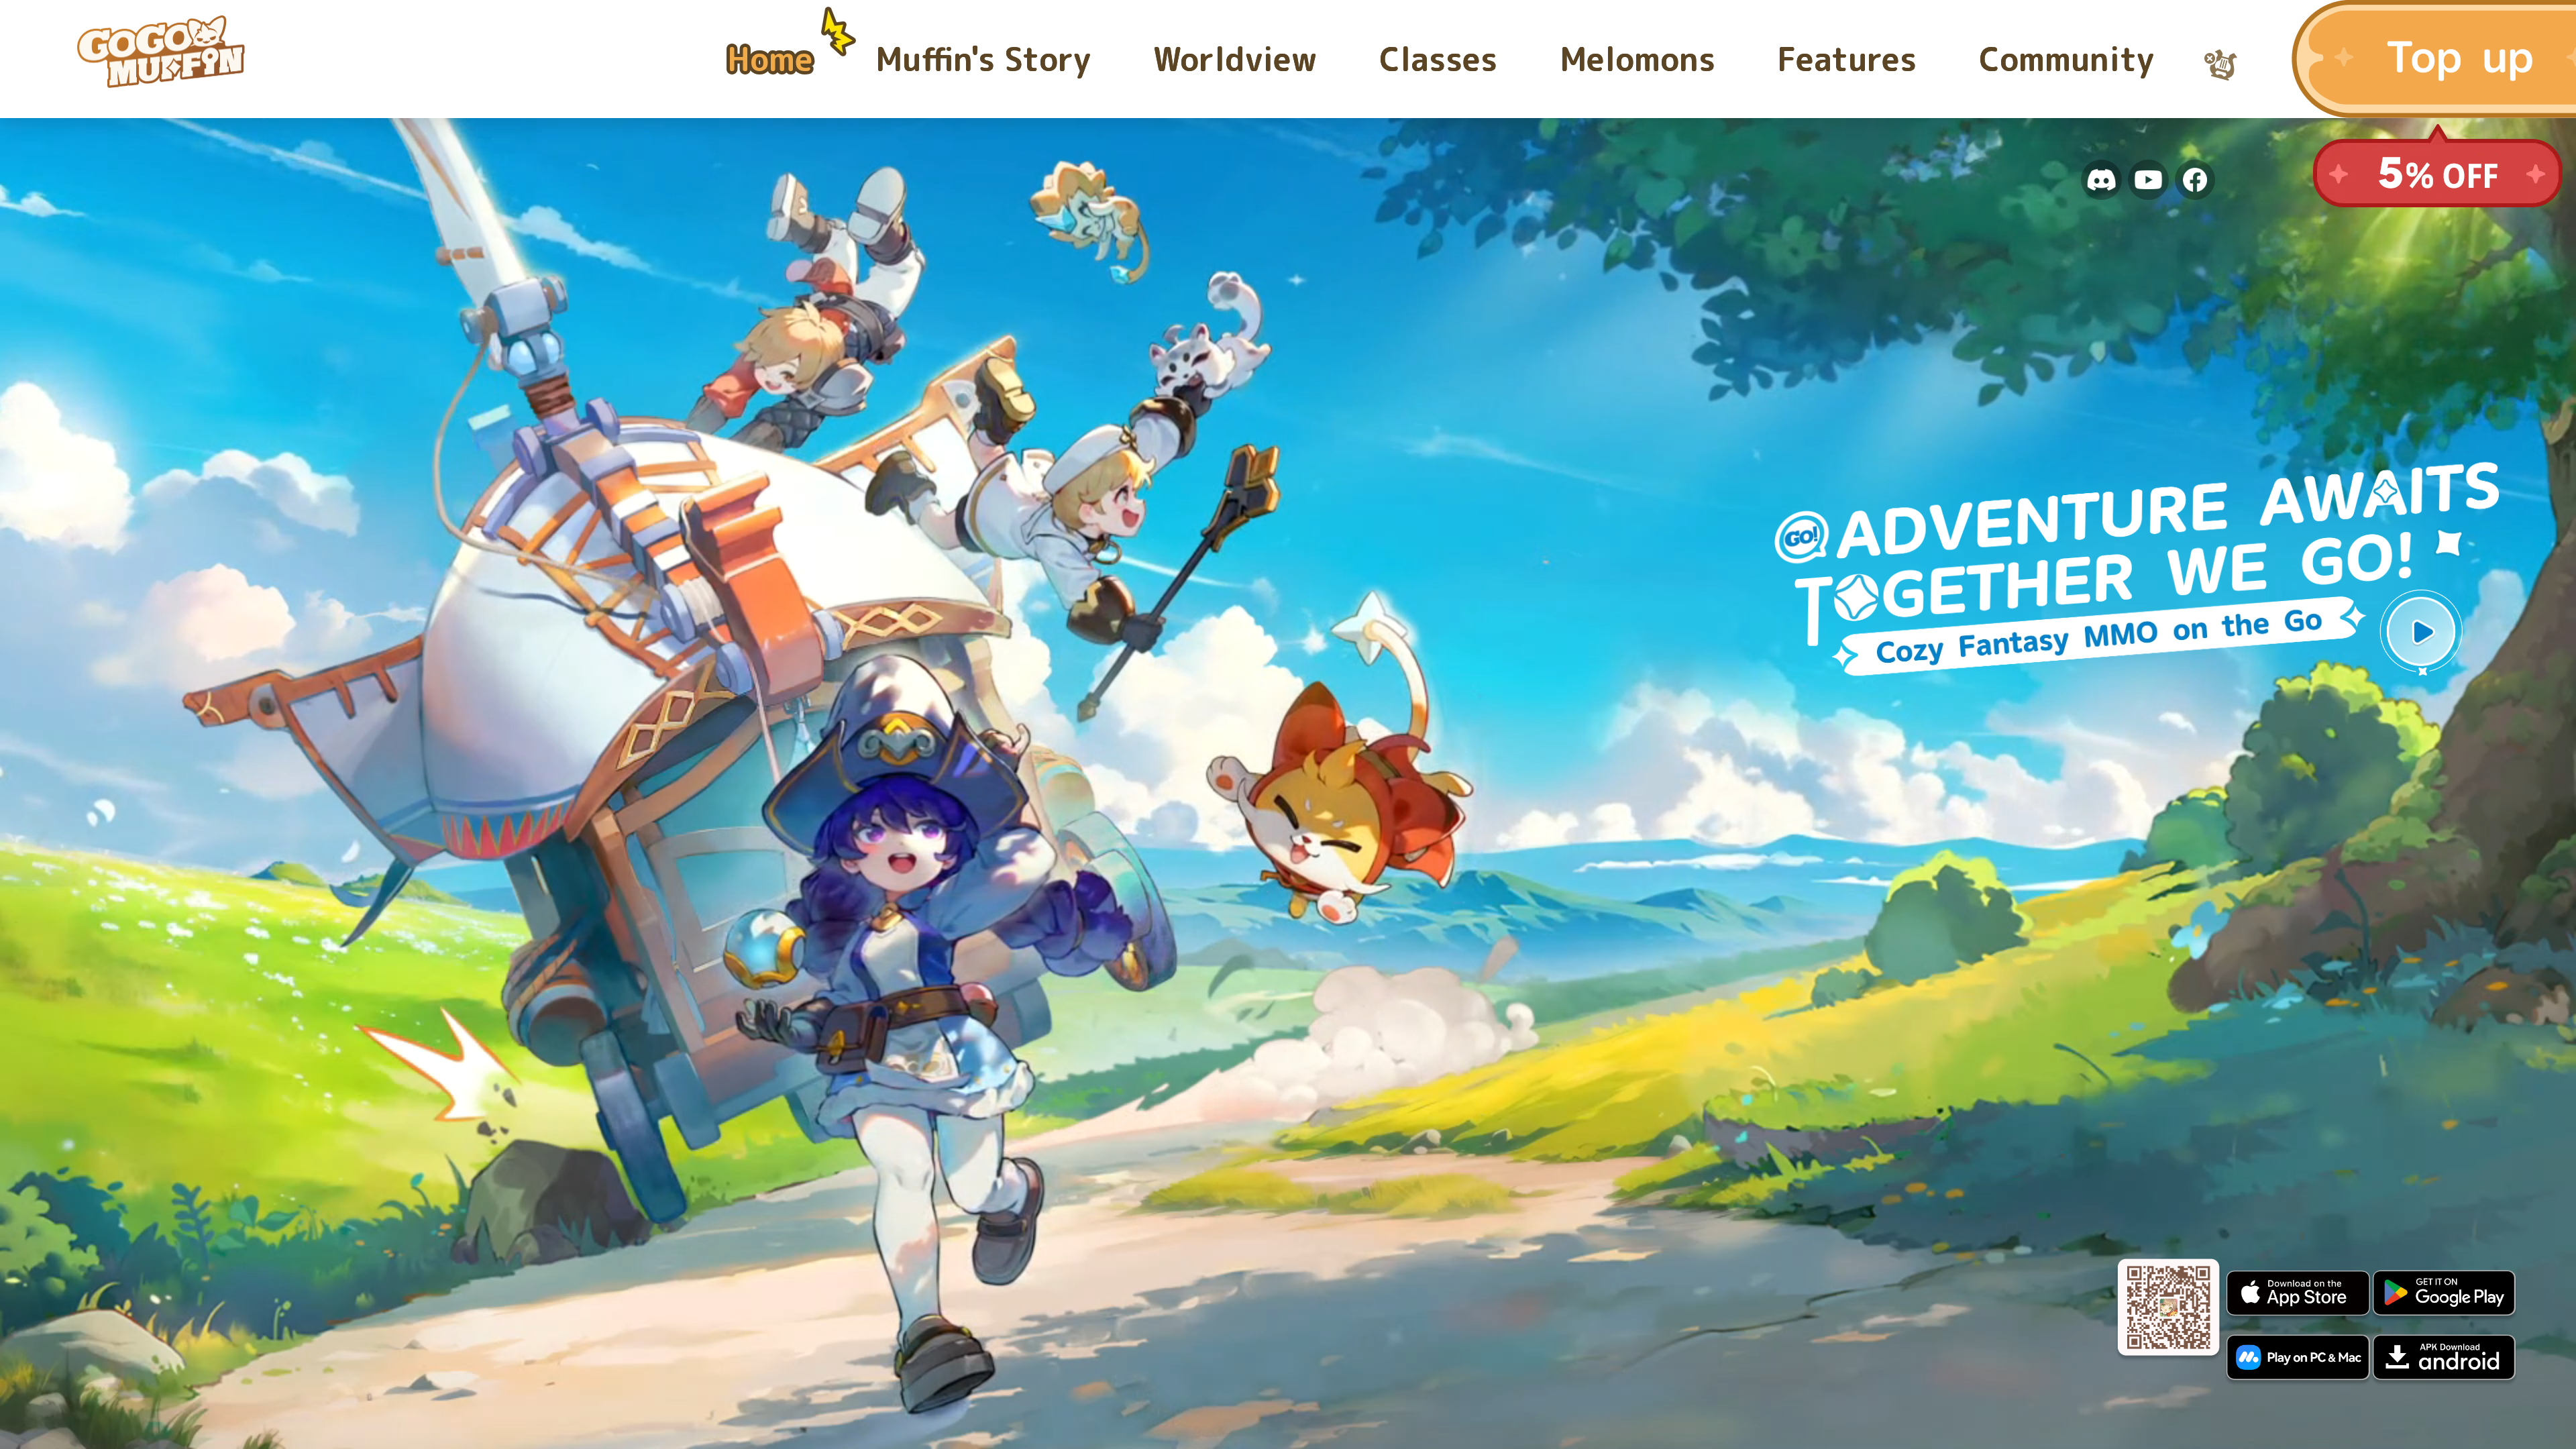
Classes (1438, 59)
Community (2067, 59)
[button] (2421, 631)
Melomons (1638, 59)
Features (1847, 59)
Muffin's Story (983, 59)
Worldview (1235, 59)
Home (770, 59)
